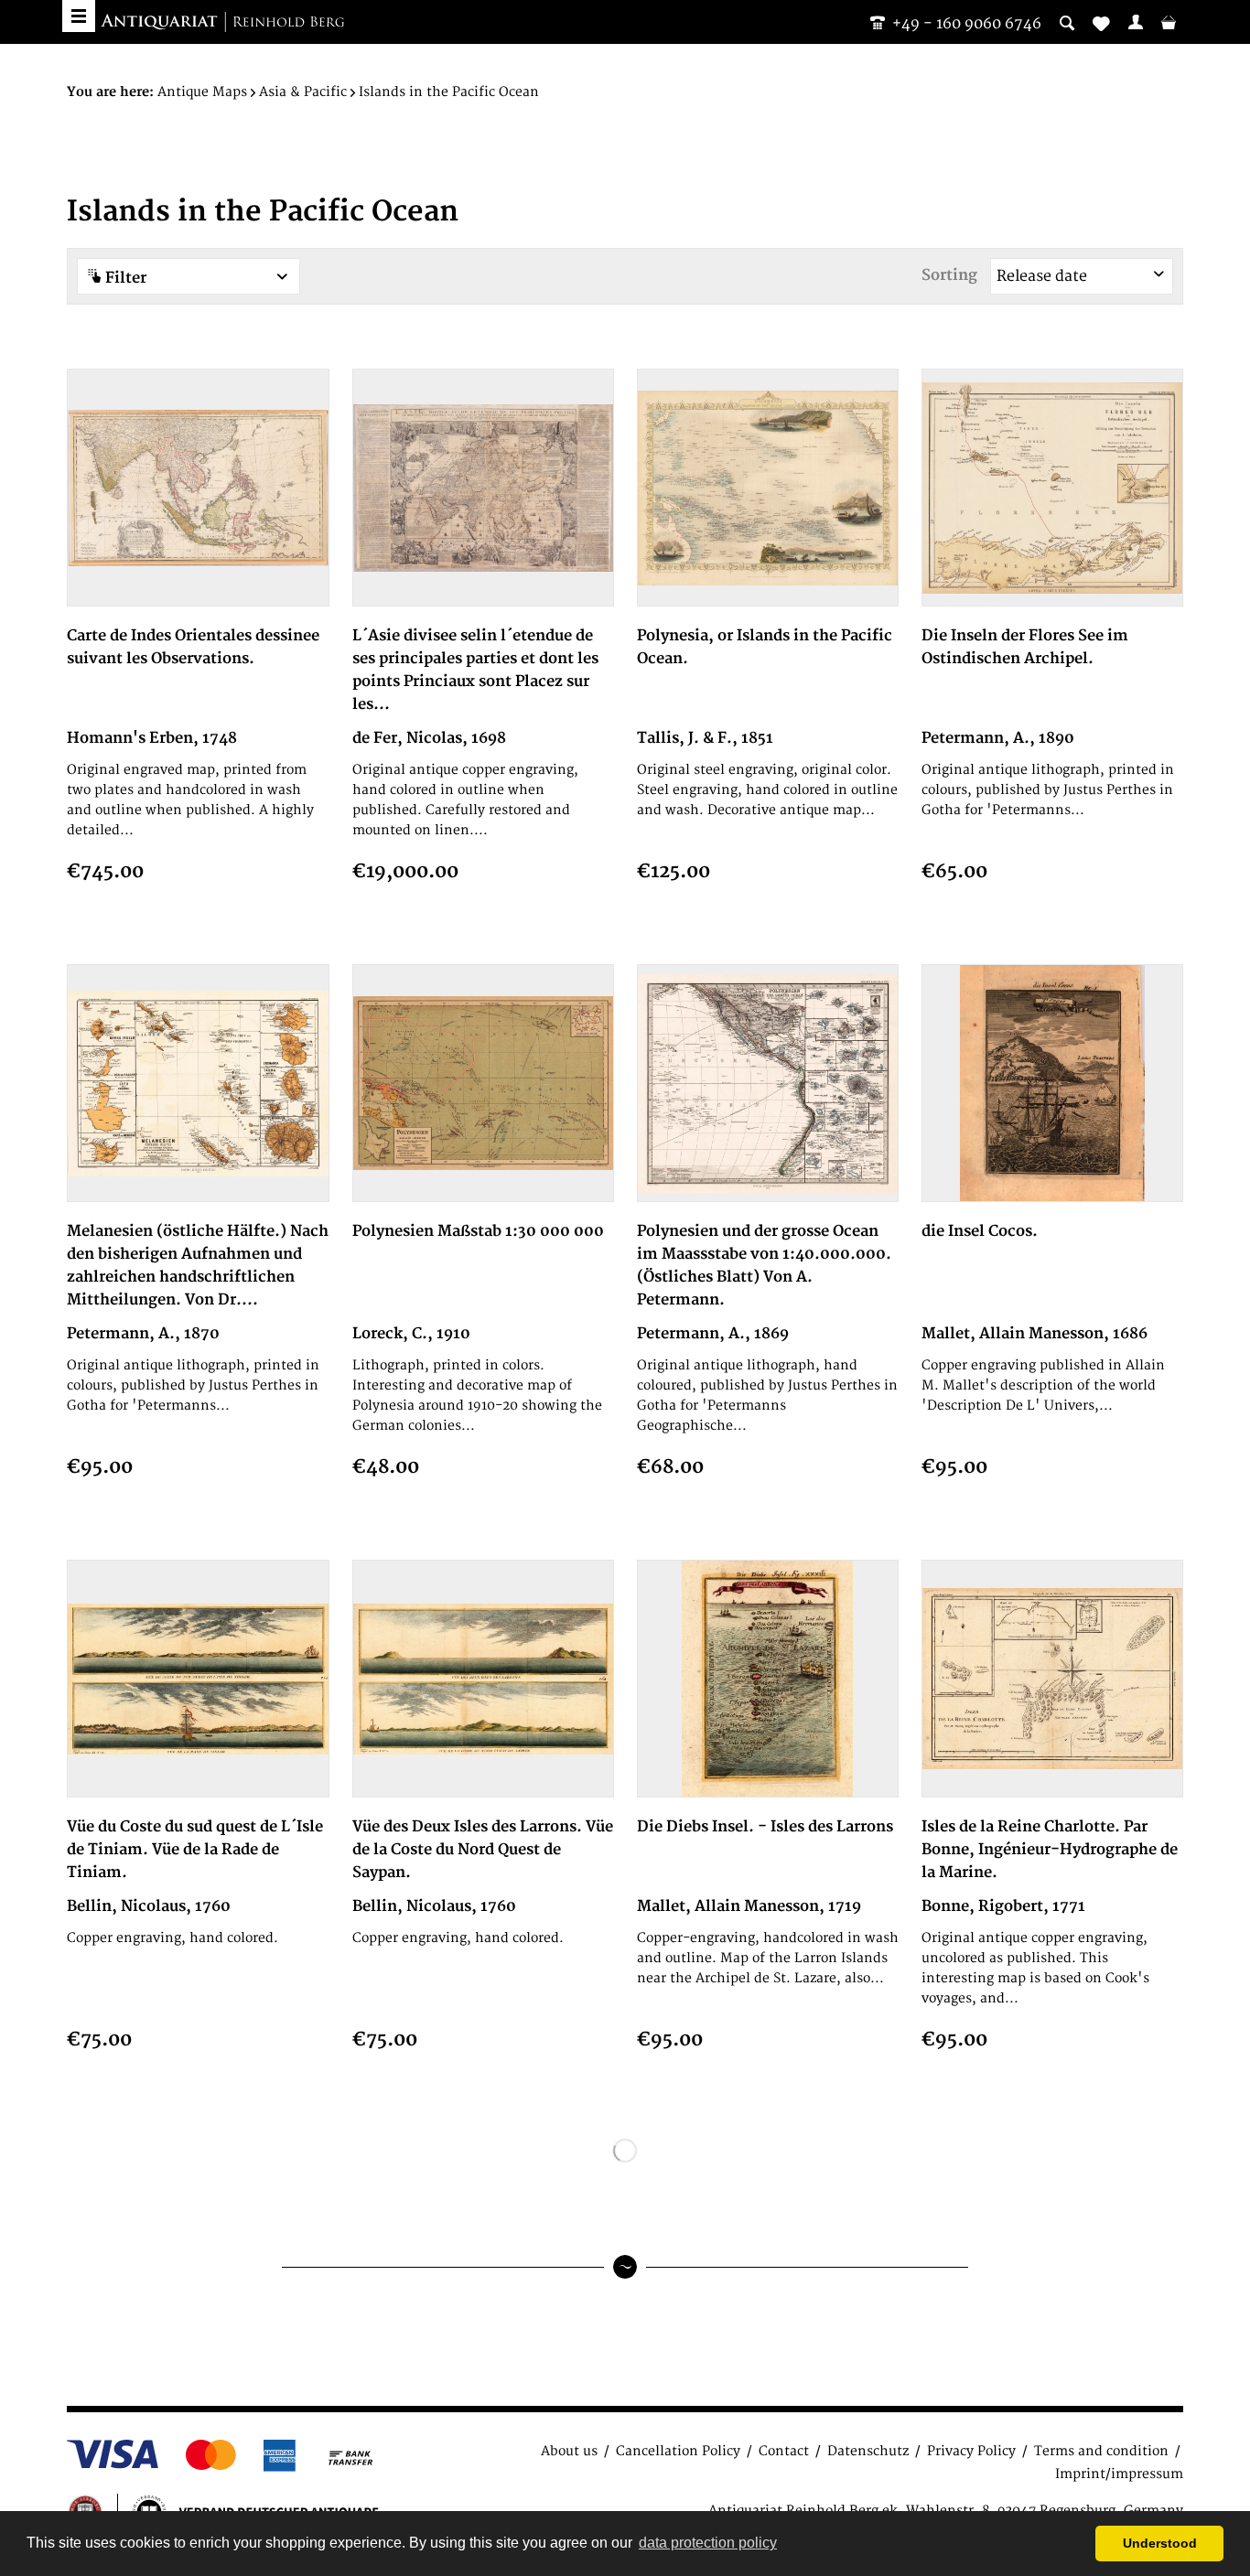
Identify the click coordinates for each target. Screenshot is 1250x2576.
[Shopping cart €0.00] (1169, 22)
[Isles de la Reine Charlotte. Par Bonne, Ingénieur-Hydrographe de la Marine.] (1052, 1679)
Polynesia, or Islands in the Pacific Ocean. (765, 647)
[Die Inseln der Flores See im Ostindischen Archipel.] (1052, 488)
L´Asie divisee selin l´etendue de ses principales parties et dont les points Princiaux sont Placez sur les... (475, 670)
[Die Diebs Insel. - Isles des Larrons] (768, 1679)
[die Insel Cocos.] (1052, 1083)
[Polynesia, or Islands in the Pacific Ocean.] (768, 488)
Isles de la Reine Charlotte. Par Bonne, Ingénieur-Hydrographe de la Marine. (1050, 1850)
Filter (124, 278)
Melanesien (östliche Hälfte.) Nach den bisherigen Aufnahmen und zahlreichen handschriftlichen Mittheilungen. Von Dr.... (198, 1266)
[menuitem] (1136, 22)
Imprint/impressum (1119, 2474)
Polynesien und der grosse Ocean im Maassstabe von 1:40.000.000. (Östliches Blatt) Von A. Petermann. (764, 1266)
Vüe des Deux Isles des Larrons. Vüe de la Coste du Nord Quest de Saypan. (483, 1850)
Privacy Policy (971, 2451)
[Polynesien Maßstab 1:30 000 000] (483, 1083)
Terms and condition (1101, 2451)
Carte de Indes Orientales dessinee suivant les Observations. (193, 647)
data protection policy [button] (708, 2543)
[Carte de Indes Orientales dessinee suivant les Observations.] (198, 488)
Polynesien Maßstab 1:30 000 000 (478, 1231)
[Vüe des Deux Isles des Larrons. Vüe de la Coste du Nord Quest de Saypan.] (483, 1679)
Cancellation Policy (678, 2451)
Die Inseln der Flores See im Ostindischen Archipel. (1025, 647)
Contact (784, 2451)
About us (569, 2451)
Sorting (949, 275)
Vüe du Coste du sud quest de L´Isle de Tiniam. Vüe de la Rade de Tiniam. (195, 1850)
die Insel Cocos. (980, 1231)
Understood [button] (1160, 2543)
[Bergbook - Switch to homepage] (222, 23)
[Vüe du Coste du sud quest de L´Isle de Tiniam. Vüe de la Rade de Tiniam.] (198, 1679)
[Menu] (79, 16)
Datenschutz (868, 2451)
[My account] (1136, 22)
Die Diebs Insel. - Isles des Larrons (765, 1827)
